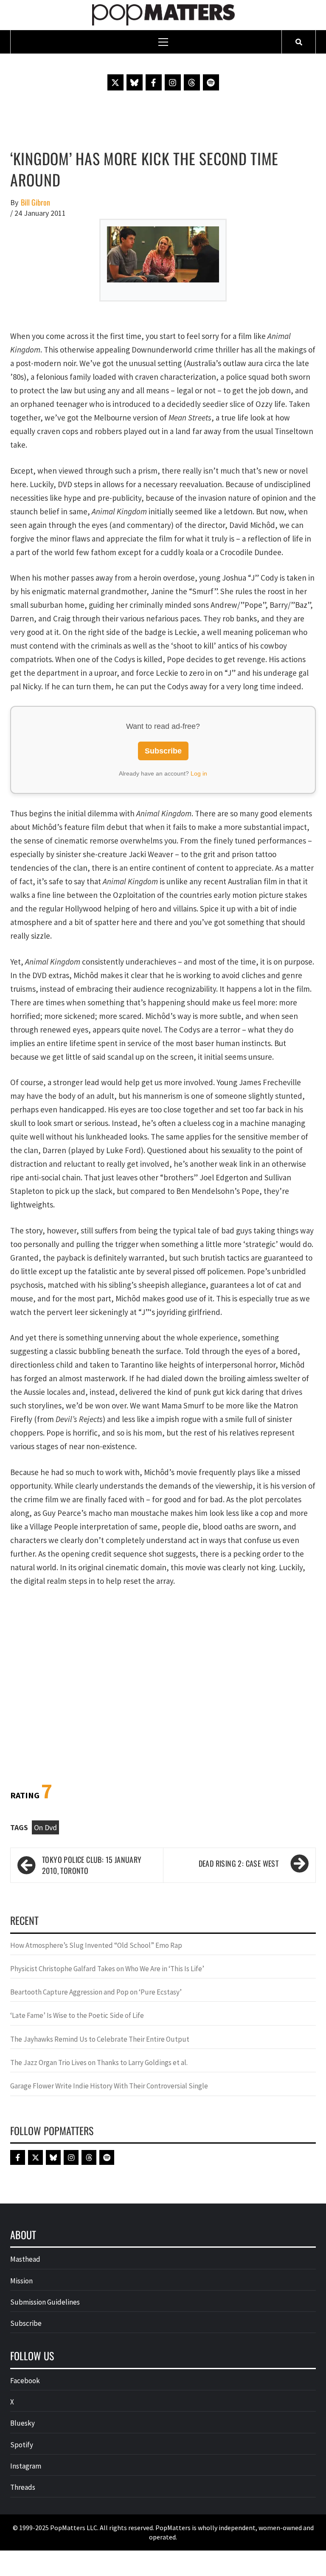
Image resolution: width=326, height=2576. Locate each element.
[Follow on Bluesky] (135, 82)
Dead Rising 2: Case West (239, 1863)
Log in (199, 773)
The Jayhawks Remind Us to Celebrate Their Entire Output (100, 2039)
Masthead (25, 2259)
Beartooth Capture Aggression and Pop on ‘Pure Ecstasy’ (96, 1992)
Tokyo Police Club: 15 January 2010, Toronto (92, 1865)
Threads (23, 2487)
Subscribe (163, 751)
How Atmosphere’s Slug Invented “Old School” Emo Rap (97, 1945)
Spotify (22, 2445)
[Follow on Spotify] (211, 82)
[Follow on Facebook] (154, 82)
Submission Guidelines (45, 2302)
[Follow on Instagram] (173, 82)
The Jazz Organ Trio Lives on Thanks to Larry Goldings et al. (99, 2062)
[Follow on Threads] (192, 82)
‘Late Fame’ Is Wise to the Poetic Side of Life (77, 2015)
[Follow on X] (115, 82)
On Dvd (45, 1827)
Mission (21, 2281)
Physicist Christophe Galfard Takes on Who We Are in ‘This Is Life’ (107, 1969)
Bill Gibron (35, 202)
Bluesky (22, 2423)
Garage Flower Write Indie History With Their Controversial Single (109, 2086)
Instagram (26, 2466)
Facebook (25, 2381)
